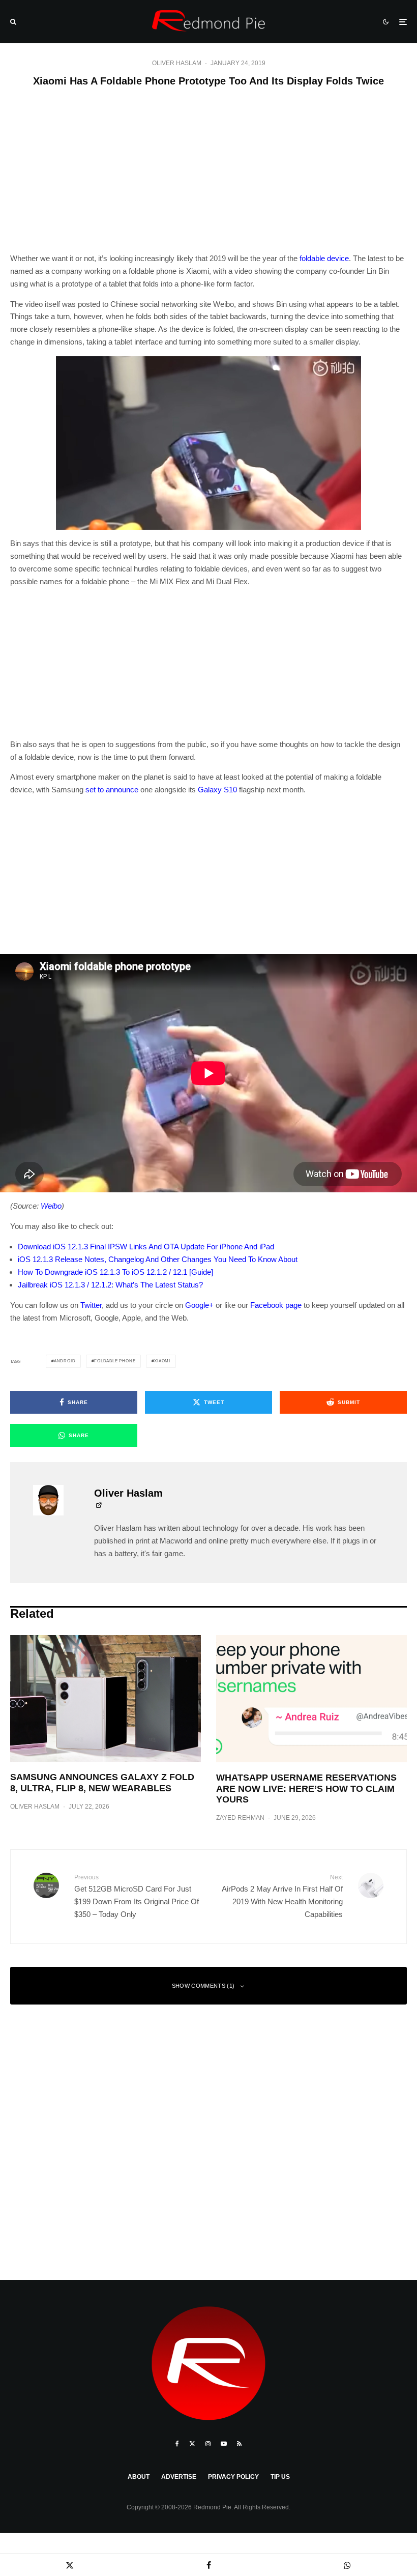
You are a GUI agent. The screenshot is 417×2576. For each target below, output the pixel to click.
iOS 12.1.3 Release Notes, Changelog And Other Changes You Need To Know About (158, 1259)
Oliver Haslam (177, 63)
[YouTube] (224, 2444)
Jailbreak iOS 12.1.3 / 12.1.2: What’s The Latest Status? (110, 1285)
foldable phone (115, 1361)
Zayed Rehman (240, 1818)
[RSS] (239, 2444)
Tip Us (280, 2477)
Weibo (51, 1206)
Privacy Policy (233, 2477)
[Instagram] (208, 2444)
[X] (192, 2444)
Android (65, 1361)
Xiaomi (162, 1361)
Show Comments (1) (203, 1986)
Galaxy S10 (217, 790)
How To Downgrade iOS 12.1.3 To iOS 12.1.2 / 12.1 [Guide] (115, 1272)
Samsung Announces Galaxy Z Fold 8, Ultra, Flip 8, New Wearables (102, 1783)
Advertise (179, 2477)
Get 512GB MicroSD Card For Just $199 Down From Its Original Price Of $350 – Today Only (137, 1896)
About (139, 2477)
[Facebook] (177, 2444)
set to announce (112, 790)
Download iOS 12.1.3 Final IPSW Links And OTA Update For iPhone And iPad (146, 1247)
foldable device (324, 258)
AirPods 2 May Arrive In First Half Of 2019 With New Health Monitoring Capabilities (282, 1896)
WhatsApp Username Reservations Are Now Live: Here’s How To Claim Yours (306, 1788)
